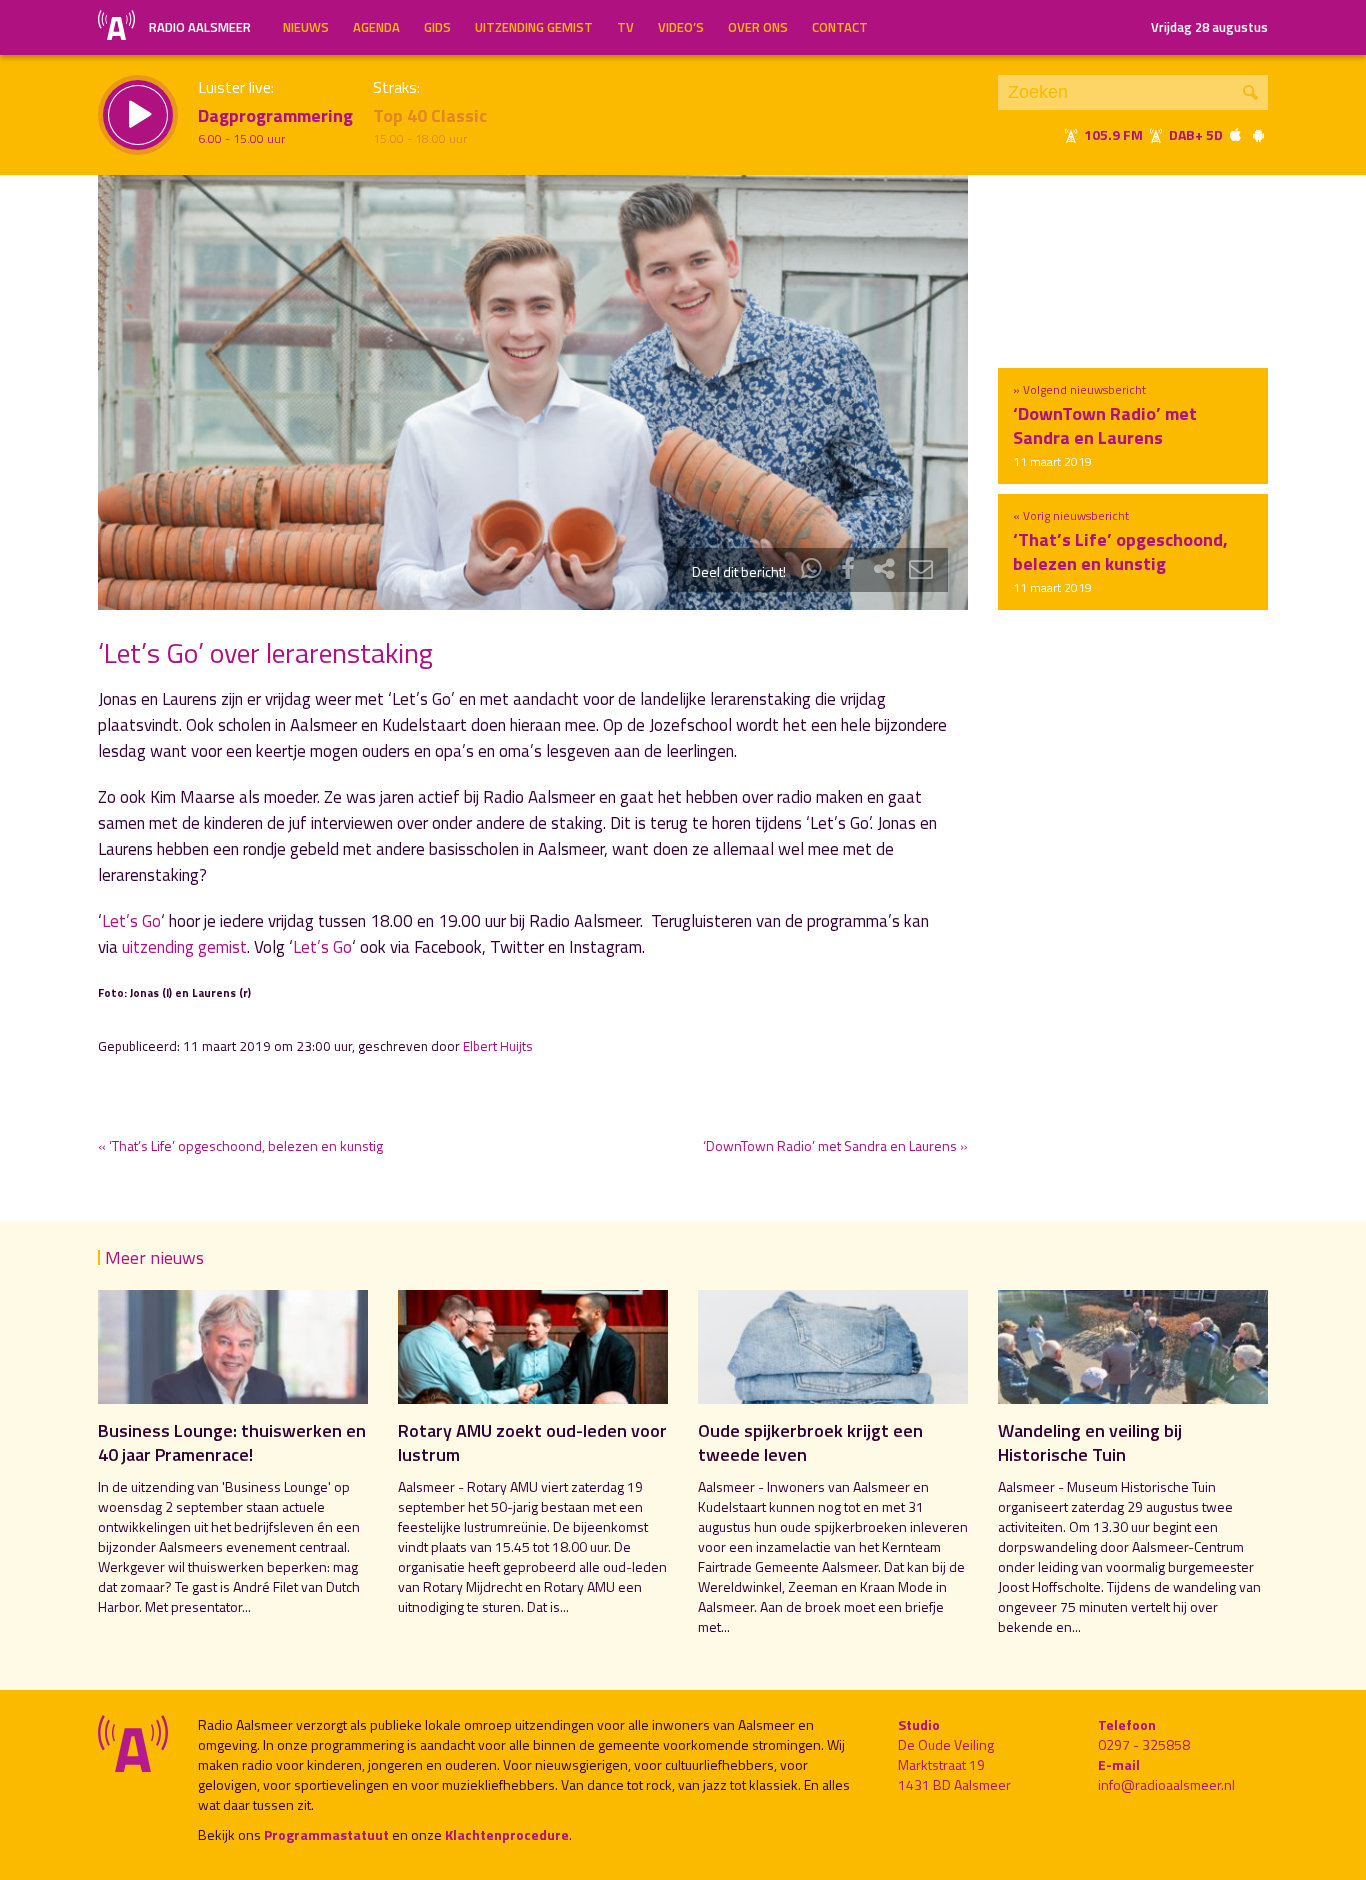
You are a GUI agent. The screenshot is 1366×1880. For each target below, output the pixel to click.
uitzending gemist (184, 947)
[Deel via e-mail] (921, 571)
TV (625, 27)
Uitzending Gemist (534, 27)
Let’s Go (131, 921)
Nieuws (306, 27)
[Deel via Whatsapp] (812, 571)
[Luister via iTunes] (1236, 134)
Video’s (681, 27)
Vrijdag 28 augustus (1209, 27)
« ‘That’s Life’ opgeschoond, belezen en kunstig (240, 1145)
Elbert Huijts (498, 1046)
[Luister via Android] (1258, 134)
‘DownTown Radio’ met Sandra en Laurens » (835, 1145)
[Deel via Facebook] (848, 571)
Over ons (758, 27)
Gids (437, 27)
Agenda (376, 27)
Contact (840, 27)
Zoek (1250, 92)
